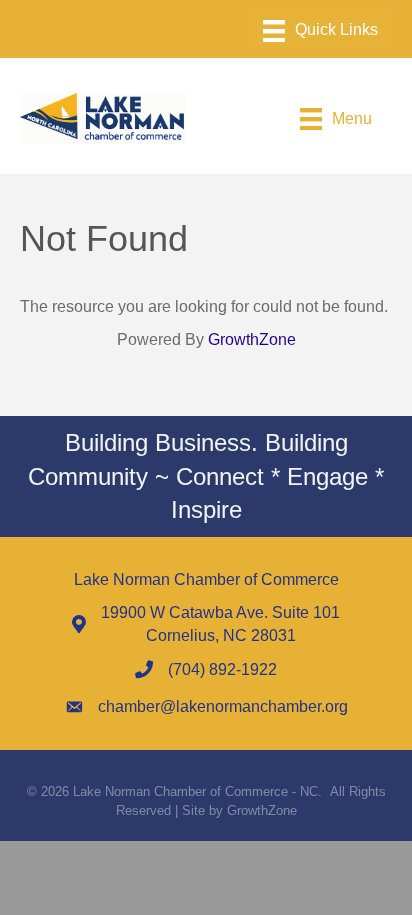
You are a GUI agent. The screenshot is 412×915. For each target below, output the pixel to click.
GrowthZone (252, 339)
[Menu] (320, 31)
